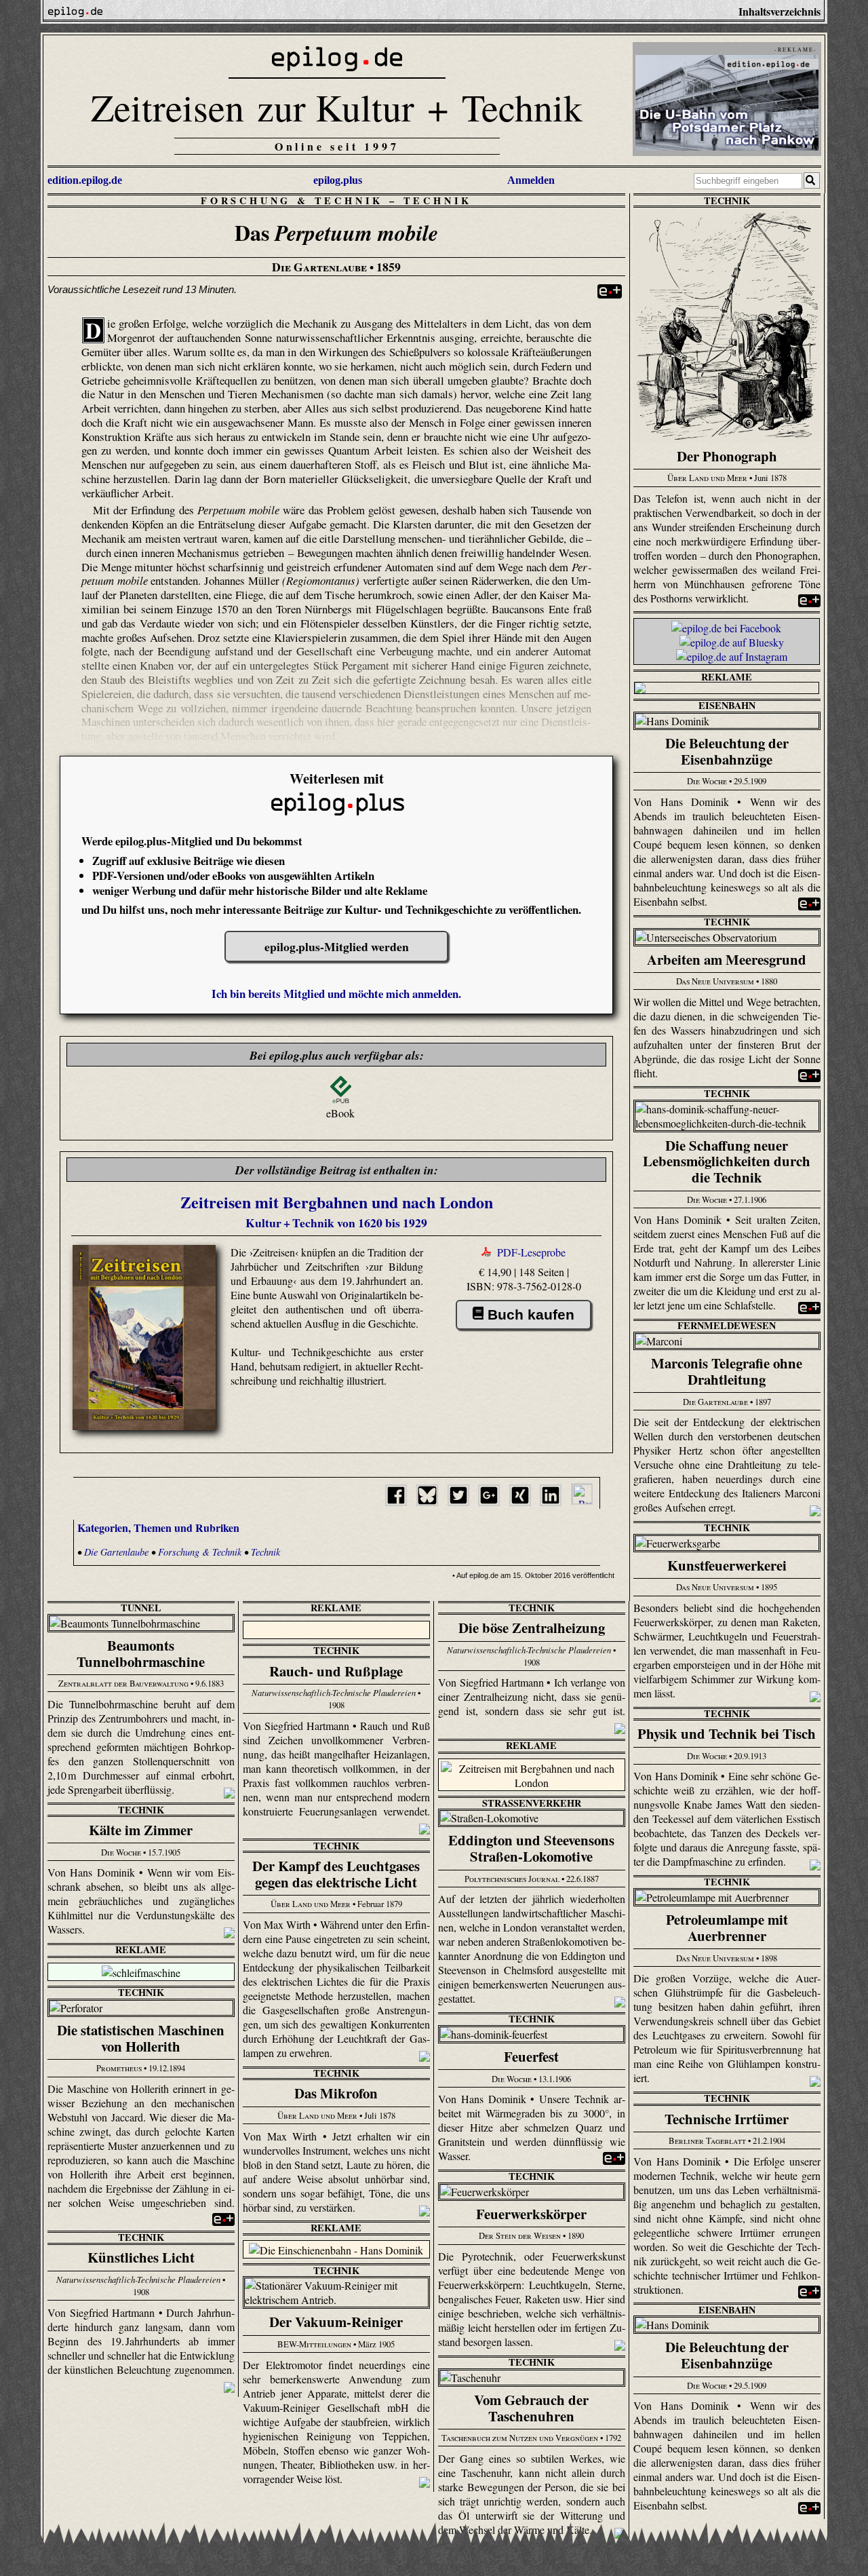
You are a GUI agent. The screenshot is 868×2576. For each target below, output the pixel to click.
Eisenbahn (727, 705)
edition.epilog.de (85, 180)
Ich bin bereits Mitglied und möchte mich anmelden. (336, 994)
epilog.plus (338, 180)
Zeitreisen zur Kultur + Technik (337, 107)
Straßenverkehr (532, 1803)
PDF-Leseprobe (531, 1252)
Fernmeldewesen (727, 1325)
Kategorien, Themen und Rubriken (158, 1527)
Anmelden (531, 180)
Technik (438, 200)
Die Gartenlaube (116, 1552)
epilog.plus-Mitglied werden (337, 946)
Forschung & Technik (292, 200)
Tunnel (141, 1608)
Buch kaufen (531, 1314)
